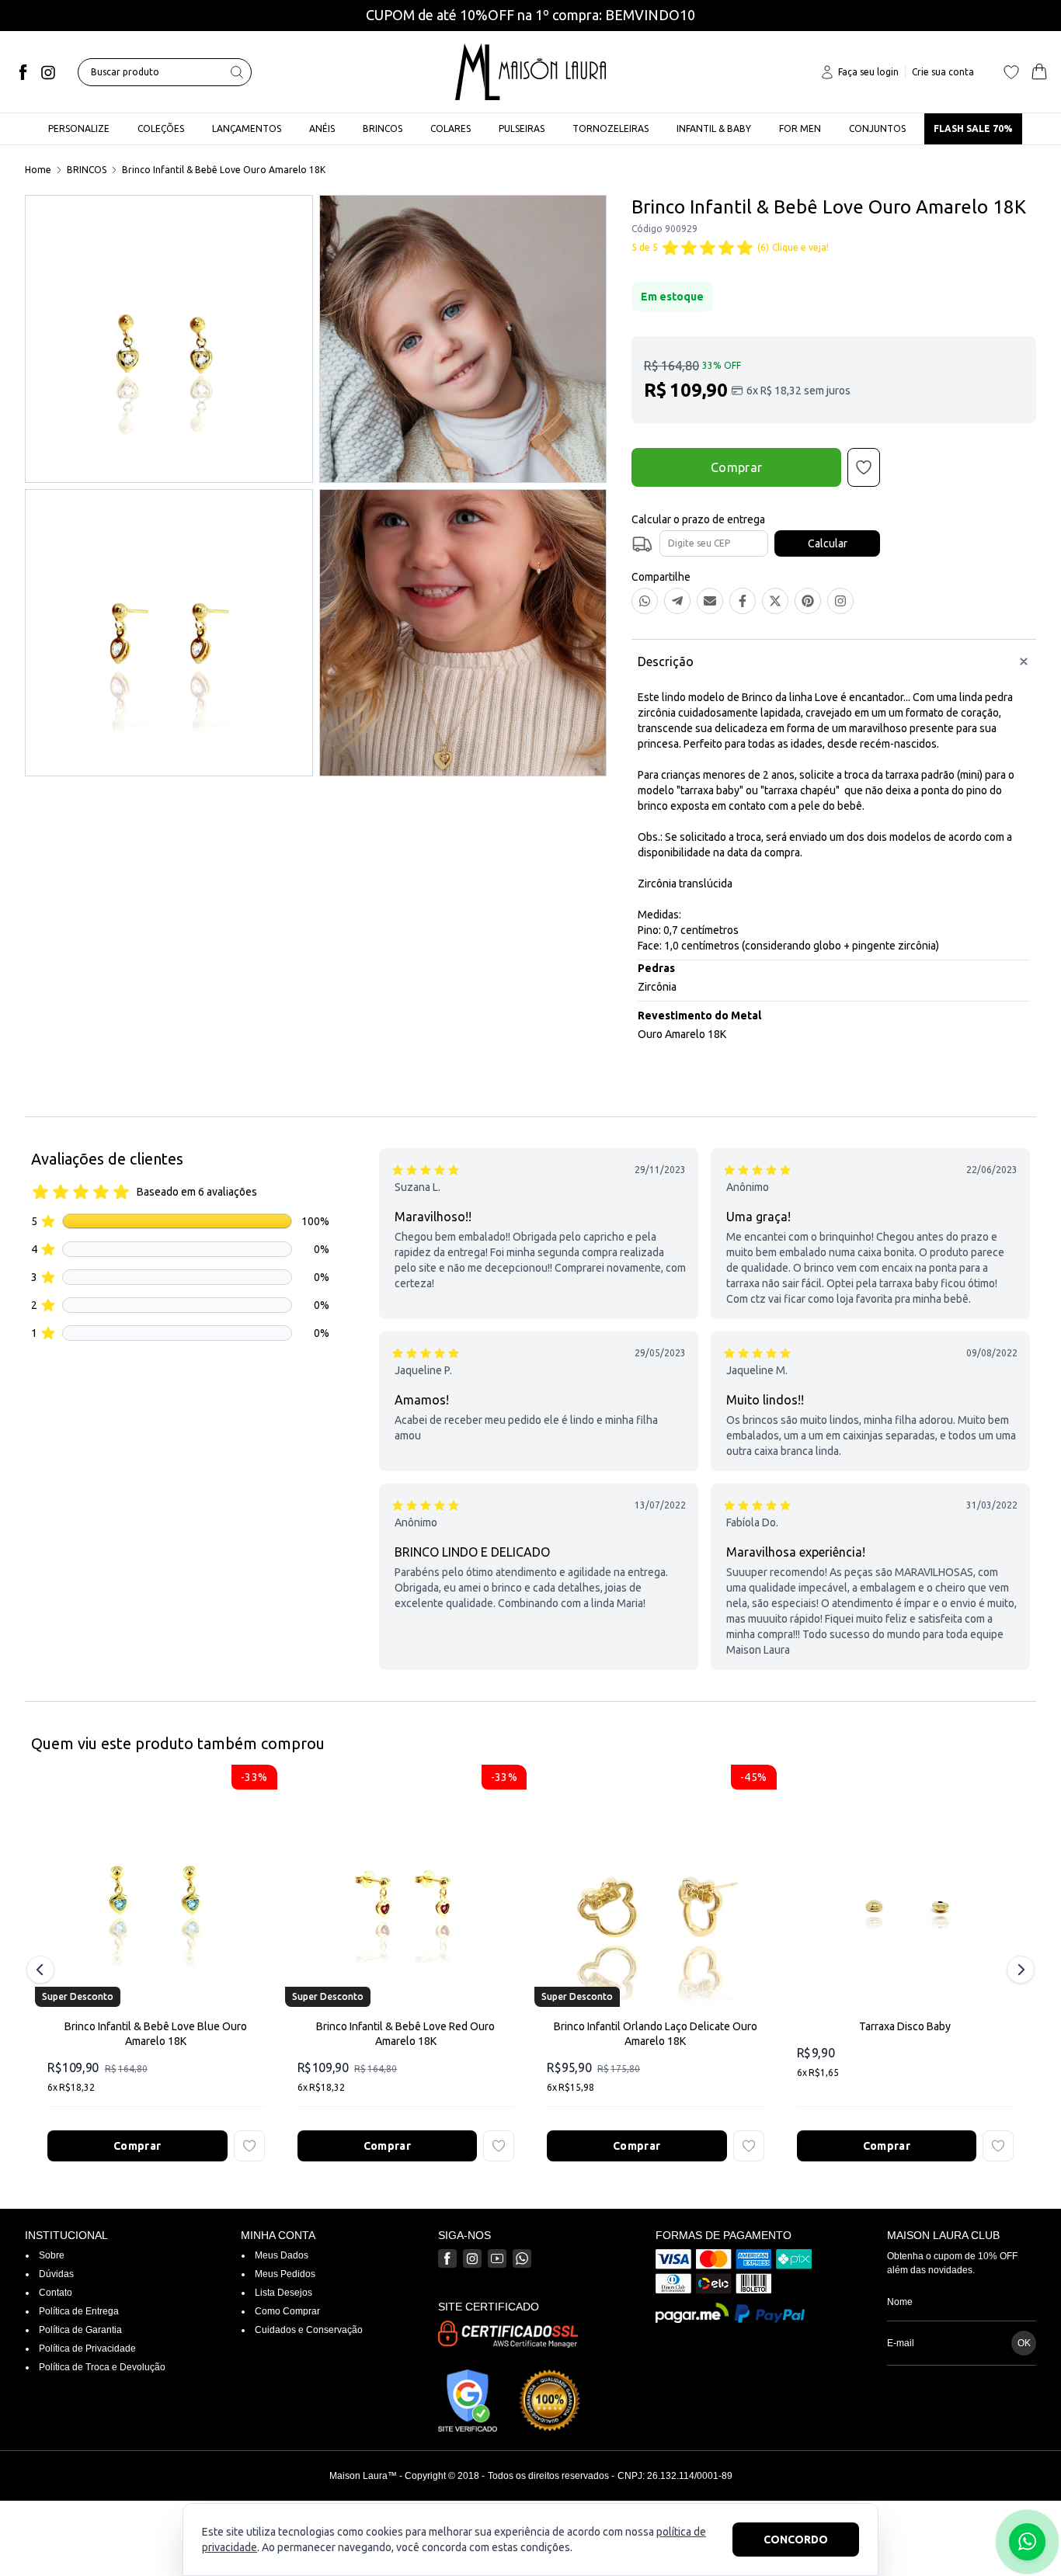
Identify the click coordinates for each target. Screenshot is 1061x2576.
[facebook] (23, 72)
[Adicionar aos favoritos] (249, 2146)
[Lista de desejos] (1011, 72)
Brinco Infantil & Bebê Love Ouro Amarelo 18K (224, 170)
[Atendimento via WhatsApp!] (1027, 2542)
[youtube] (497, 2258)
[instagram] (48, 72)
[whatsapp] (522, 2258)
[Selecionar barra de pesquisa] (237, 72)
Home (38, 170)
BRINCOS (87, 170)
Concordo (796, 2540)
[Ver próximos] (1018, 1970)
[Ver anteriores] (43, 1970)
